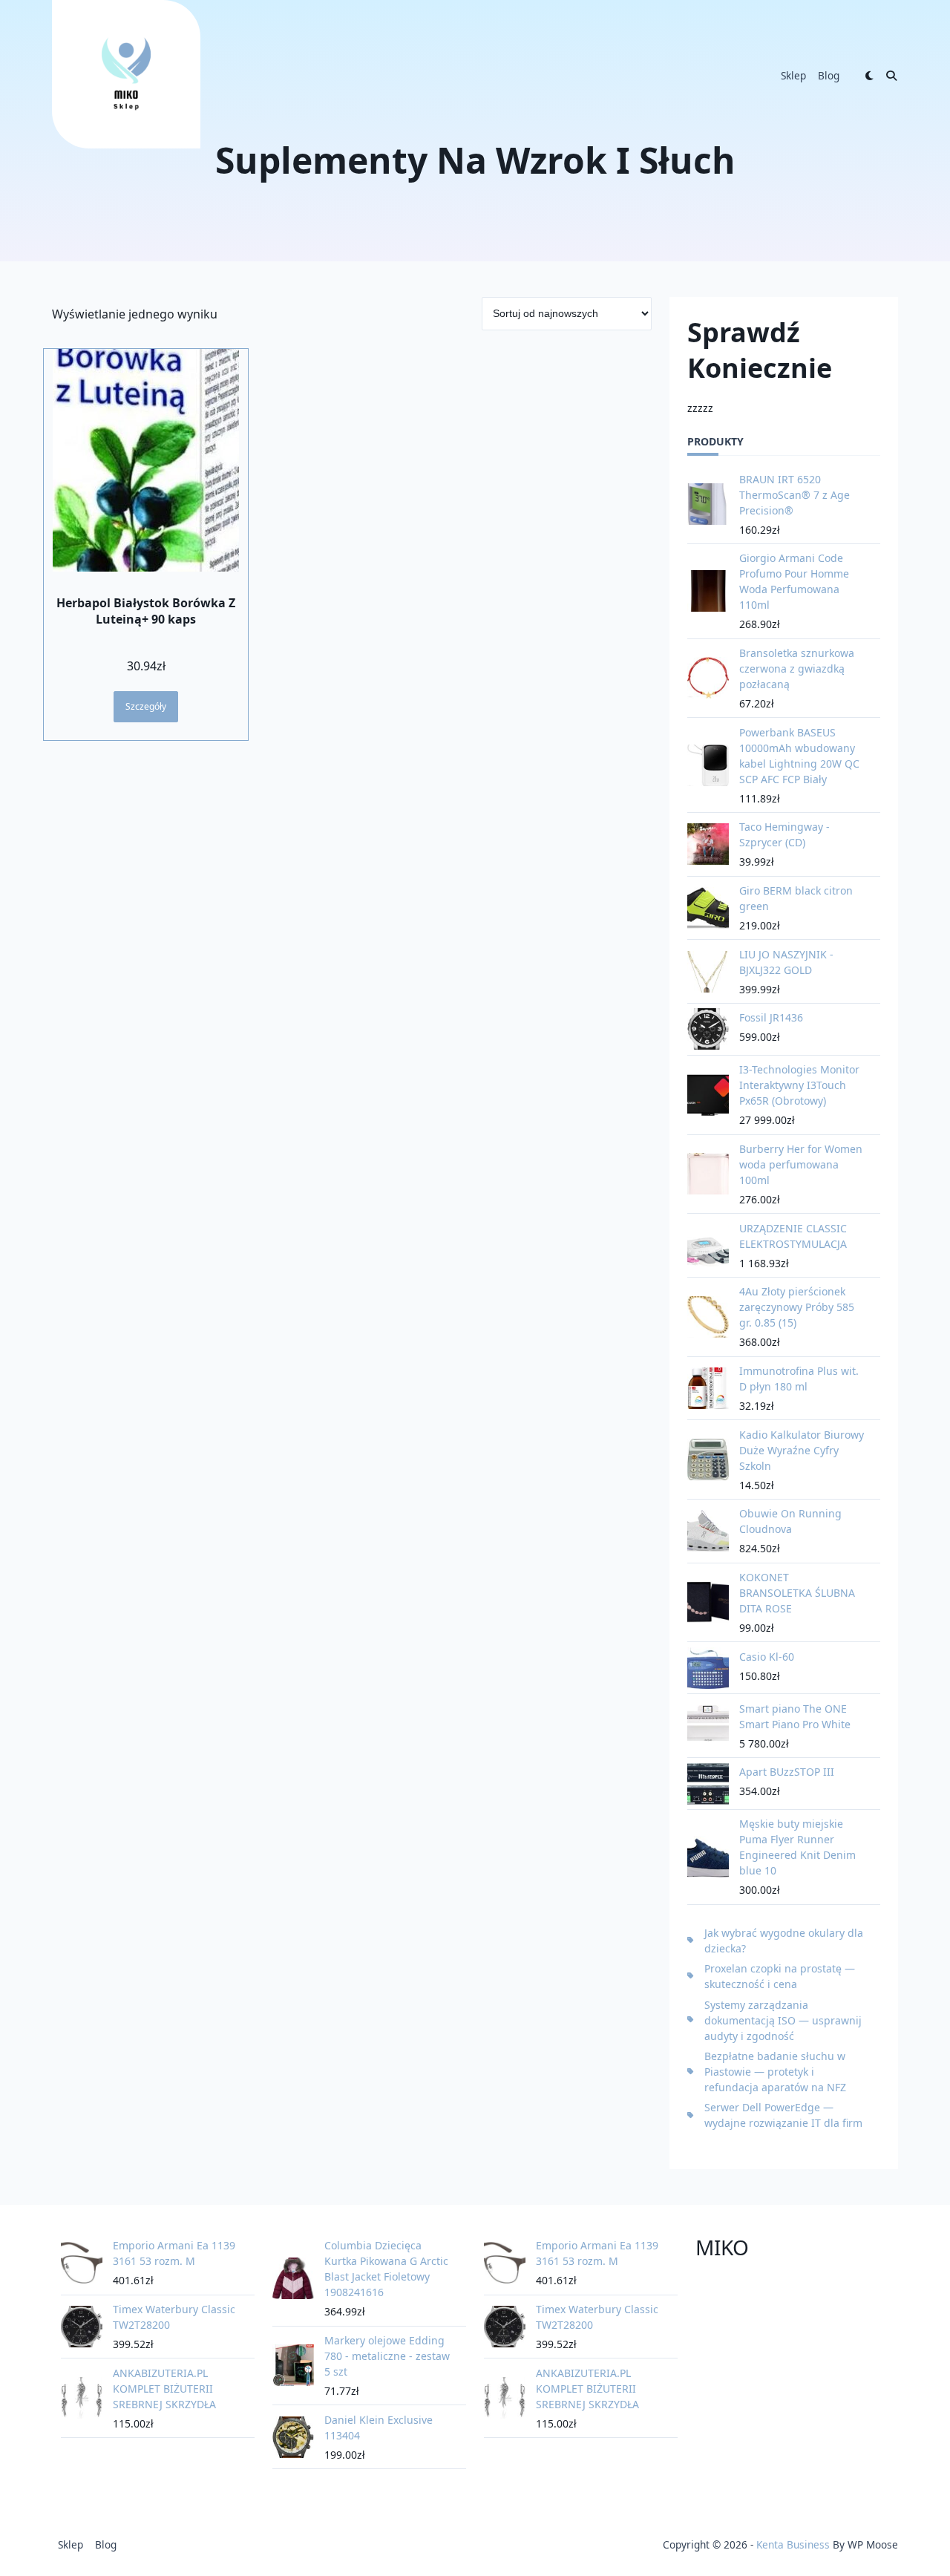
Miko (722, 2247)
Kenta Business (793, 2544)
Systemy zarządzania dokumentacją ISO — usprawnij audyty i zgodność (783, 2020)
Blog (829, 75)
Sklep (793, 75)
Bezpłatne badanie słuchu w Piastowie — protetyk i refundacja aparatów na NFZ (775, 2072)
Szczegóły (146, 706)
